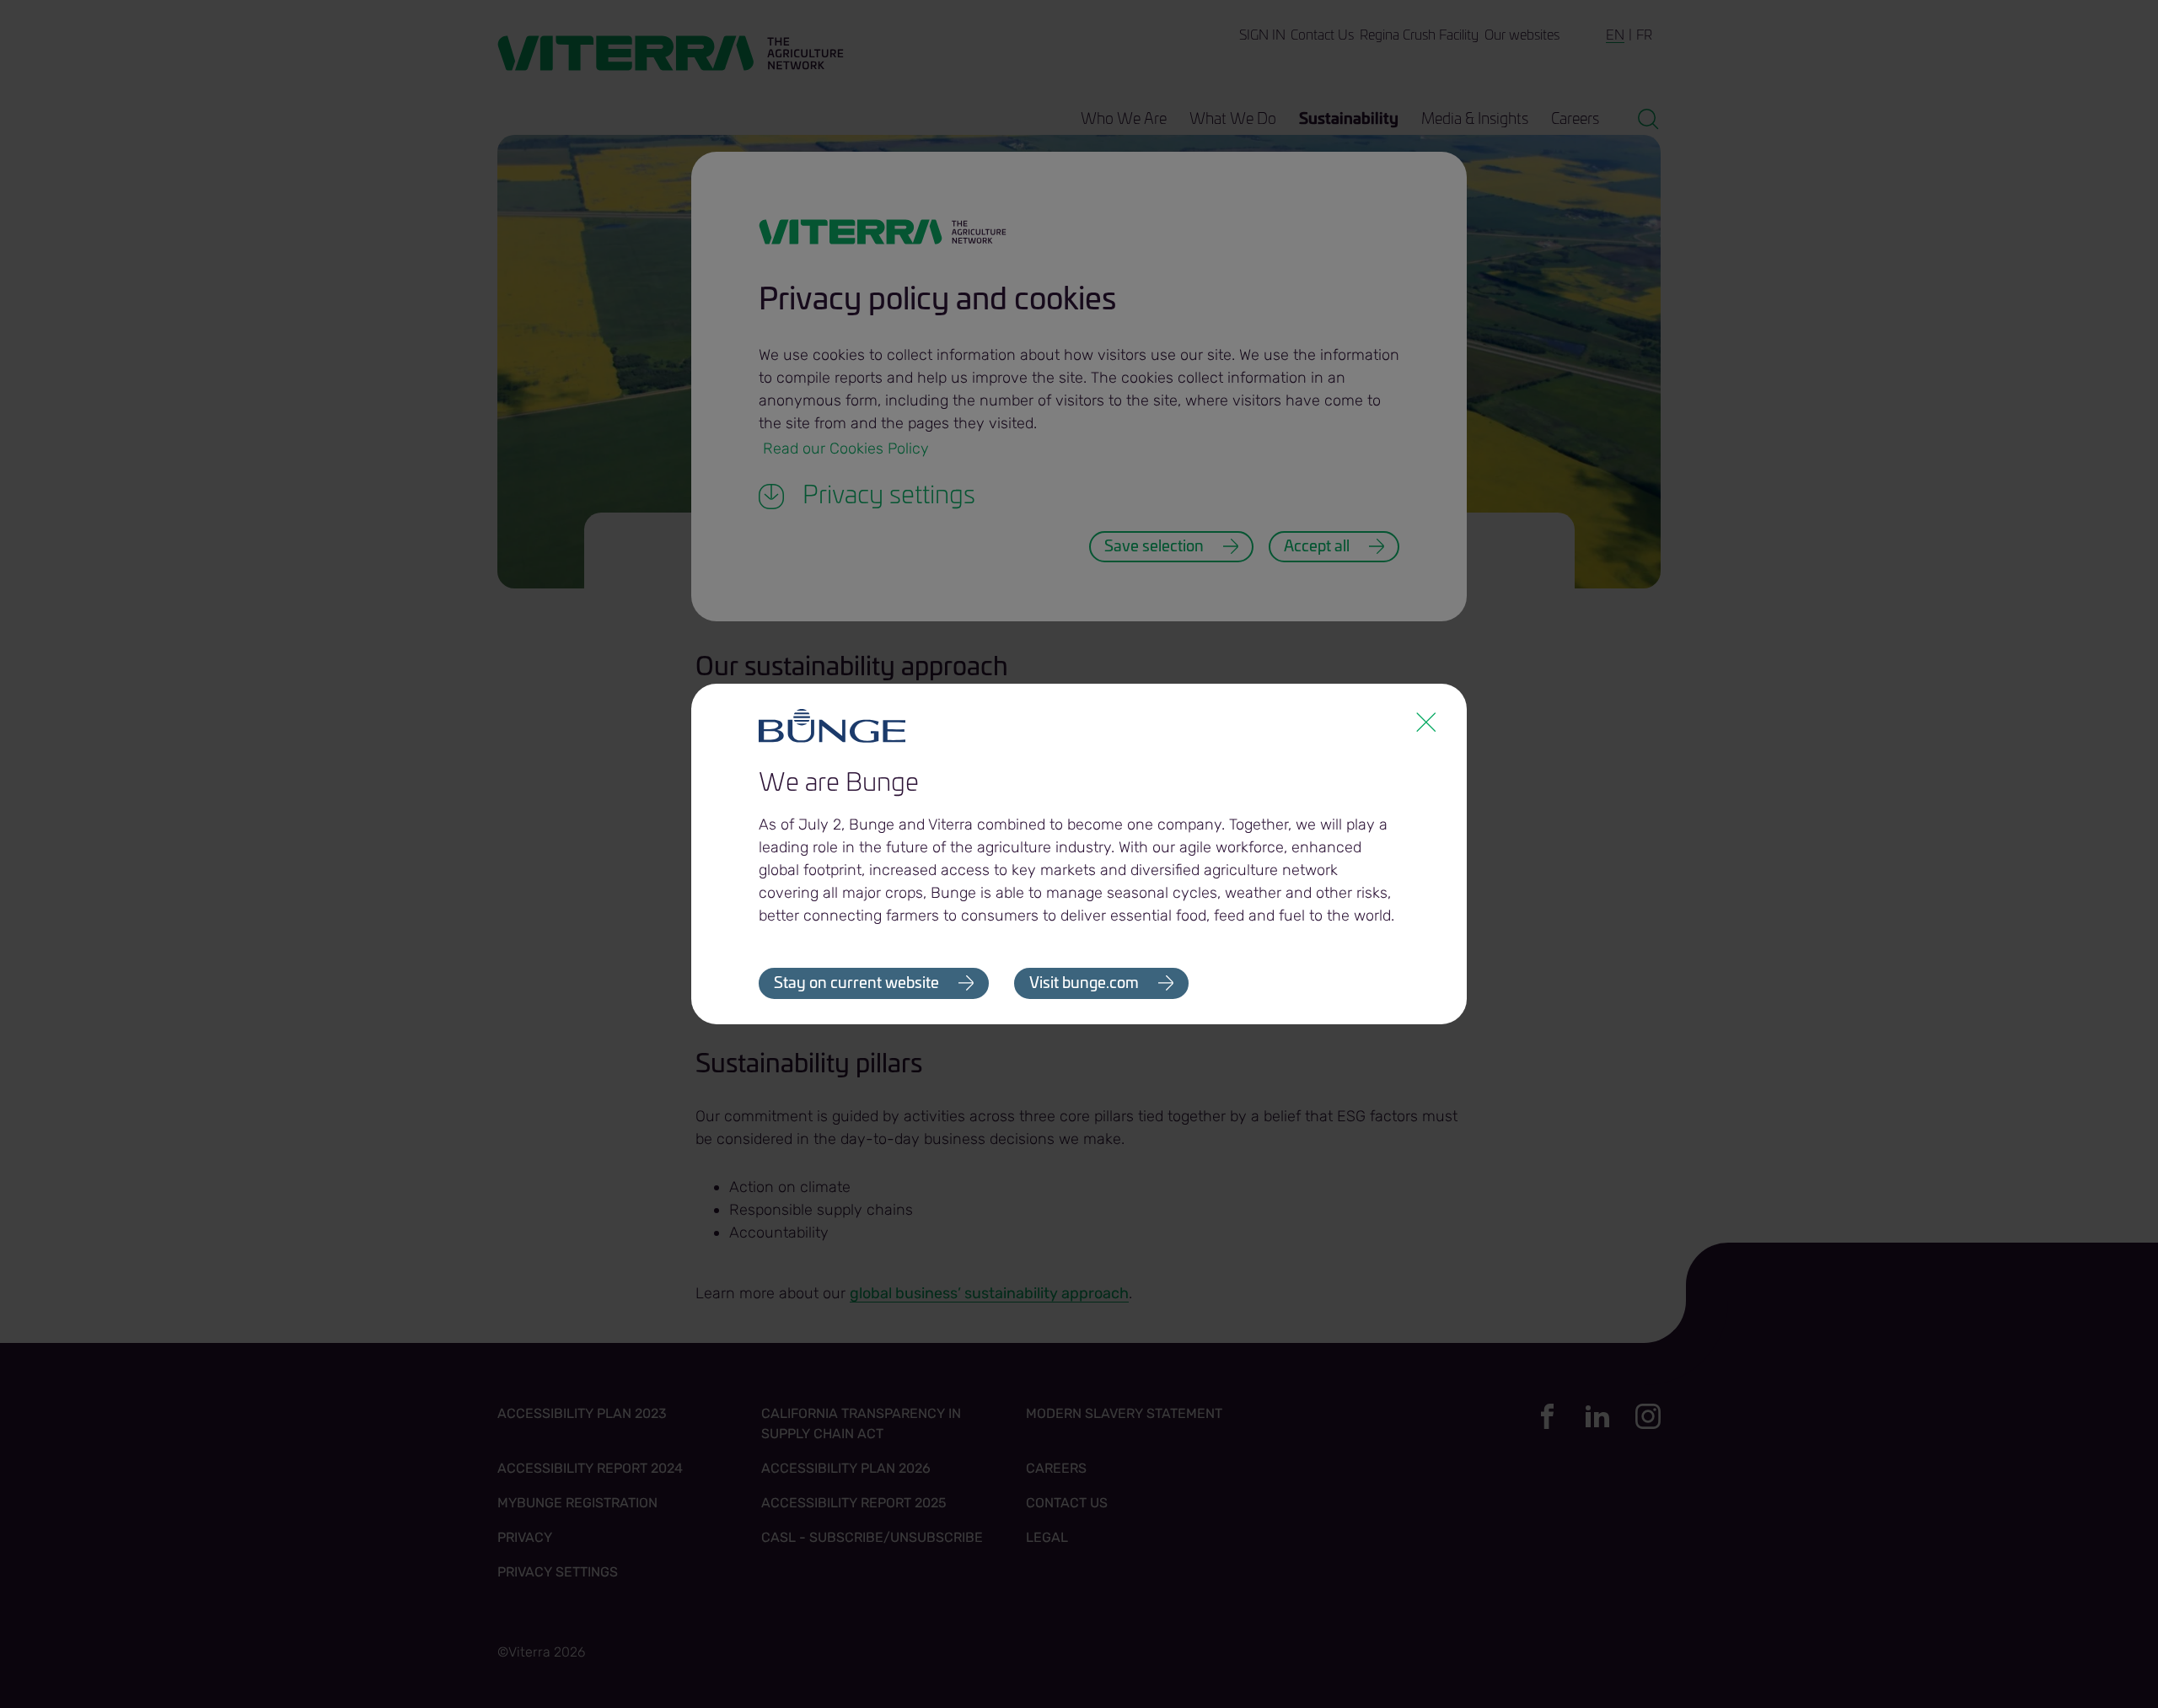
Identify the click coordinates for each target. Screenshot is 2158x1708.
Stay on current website (856, 984)
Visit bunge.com (1084, 984)
